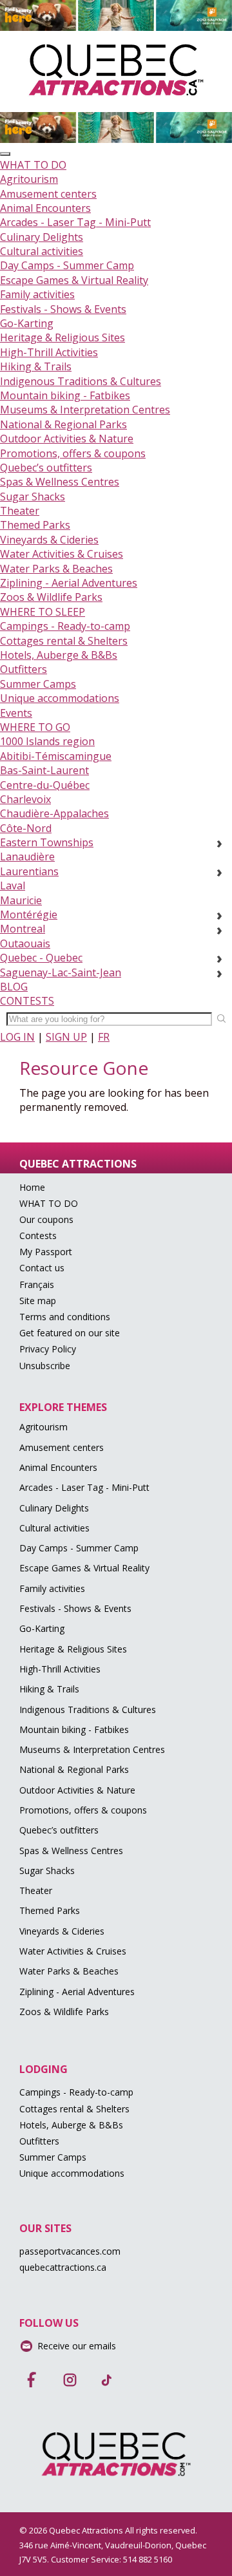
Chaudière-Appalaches (54, 813)
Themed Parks (35, 525)
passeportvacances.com (70, 2251)
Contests (38, 1236)
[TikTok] (107, 2376)
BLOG (14, 987)
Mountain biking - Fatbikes (65, 395)
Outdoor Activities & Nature (67, 439)
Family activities (37, 294)
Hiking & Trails (36, 366)
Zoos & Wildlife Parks (51, 597)
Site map (38, 1301)
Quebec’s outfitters (46, 468)
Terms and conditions (65, 1317)
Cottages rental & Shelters (64, 641)
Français (37, 1284)
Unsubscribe (45, 1366)
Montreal (23, 929)
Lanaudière (27, 857)
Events (16, 713)
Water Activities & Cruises (62, 554)
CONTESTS (27, 1001)
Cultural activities (42, 251)
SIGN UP (66, 1037)
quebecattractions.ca (63, 2267)
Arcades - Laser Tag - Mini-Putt (75, 222)
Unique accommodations (60, 698)
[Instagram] (70, 2376)
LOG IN (17, 1037)
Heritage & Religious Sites (63, 337)
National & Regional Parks (63, 424)
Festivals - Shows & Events (63, 309)
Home (32, 1187)
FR (104, 1037)
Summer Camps (38, 684)
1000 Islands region (47, 741)
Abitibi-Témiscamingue (56, 756)
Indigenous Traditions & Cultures (81, 381)
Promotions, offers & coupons (73, 453)
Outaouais (25, 943)
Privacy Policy (48, 1349)
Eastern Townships (47, 842)
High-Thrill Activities (49, 352)
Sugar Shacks (33, 497)
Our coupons (46, 1219)
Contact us (42, 1268)
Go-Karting (27, 323)
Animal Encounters (45, 208)
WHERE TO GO (35, 727)
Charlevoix (25, 799)
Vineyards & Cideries (49, 540)
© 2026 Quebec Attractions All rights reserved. (108, 2530)
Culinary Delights (42, 237)
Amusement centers (48, 194)
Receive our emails (77, 2346)
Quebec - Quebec (41, 958)
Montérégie (29, 914)
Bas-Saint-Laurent (44, 770)
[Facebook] (32, 2376)
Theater (20, 511)
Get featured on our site (70, 1333)
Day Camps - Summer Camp (67, 265)
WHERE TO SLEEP (43, 612)
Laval (13, 885)
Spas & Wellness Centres (60, 482)
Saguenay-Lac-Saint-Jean (61, 972)
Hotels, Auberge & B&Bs (59, 655)
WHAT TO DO (33, 165)
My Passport (46, 1252)
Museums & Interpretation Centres (85, 410)
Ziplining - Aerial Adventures (69, 583)
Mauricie (21, 900)
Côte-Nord (26, 828)
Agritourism (29, 179)
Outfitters (24, 669)
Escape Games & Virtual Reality (74, 280)
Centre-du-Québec (45, 785)
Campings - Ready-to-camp (65, 626)
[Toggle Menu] (5, 154)
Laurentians (29, 871)
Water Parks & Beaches (56, 569)
